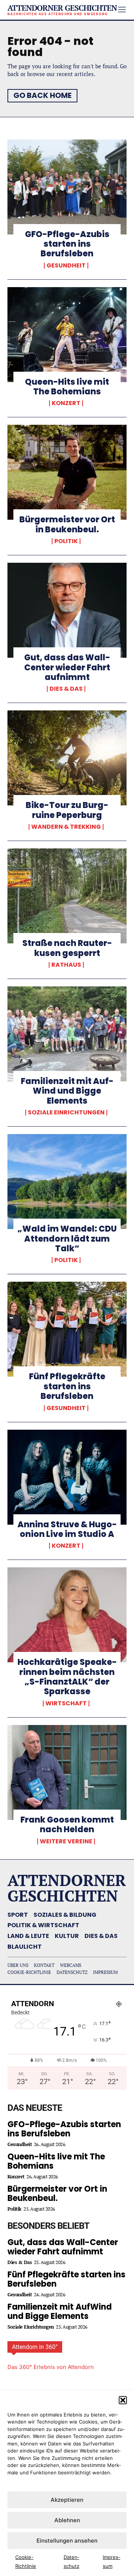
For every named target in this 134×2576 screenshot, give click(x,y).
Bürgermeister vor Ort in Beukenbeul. (67, 524)
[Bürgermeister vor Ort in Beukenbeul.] (67, 472)
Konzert (66, 403)
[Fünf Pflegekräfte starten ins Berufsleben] (67, 1329)
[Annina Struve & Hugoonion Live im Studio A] (67, 1477)
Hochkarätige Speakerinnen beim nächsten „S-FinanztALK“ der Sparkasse (67, 1677)
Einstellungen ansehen (67, 2541)
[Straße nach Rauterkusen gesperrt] (67, 896)
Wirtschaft (66, 1703)
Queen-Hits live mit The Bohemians (67, 387)
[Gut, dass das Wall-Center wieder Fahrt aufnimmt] (67, 610)
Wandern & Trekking (66, 827)
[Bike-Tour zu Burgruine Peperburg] (67, 758)
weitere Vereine (66, 1841)
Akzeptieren (67, 2500)
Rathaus (66, 965)
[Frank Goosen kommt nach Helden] (67, 1772)
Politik (66, 541)
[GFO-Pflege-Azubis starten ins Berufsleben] (67, 187)
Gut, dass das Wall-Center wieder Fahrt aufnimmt (67, 667)
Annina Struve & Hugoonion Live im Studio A (67, 1529)
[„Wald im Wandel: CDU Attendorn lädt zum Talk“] (67, 1182)
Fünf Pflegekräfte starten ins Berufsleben (67, 1386)
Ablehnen (67, 2520)
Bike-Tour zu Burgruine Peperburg (67, 810)
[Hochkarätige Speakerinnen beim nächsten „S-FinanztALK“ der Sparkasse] (67, 1615)
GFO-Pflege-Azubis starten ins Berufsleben (67, 244)
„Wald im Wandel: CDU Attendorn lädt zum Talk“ (67, 1239)
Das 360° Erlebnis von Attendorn (51, 2367)
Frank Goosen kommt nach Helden (67, 1825)
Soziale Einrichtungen (66, 1113)
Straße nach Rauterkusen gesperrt (67, 948)
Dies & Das (66, 689)
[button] (123, 2400)
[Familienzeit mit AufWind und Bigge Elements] (67, 1034)
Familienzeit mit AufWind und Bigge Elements (67, 1091)
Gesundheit (66, 266)
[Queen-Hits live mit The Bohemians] (67, 335)
